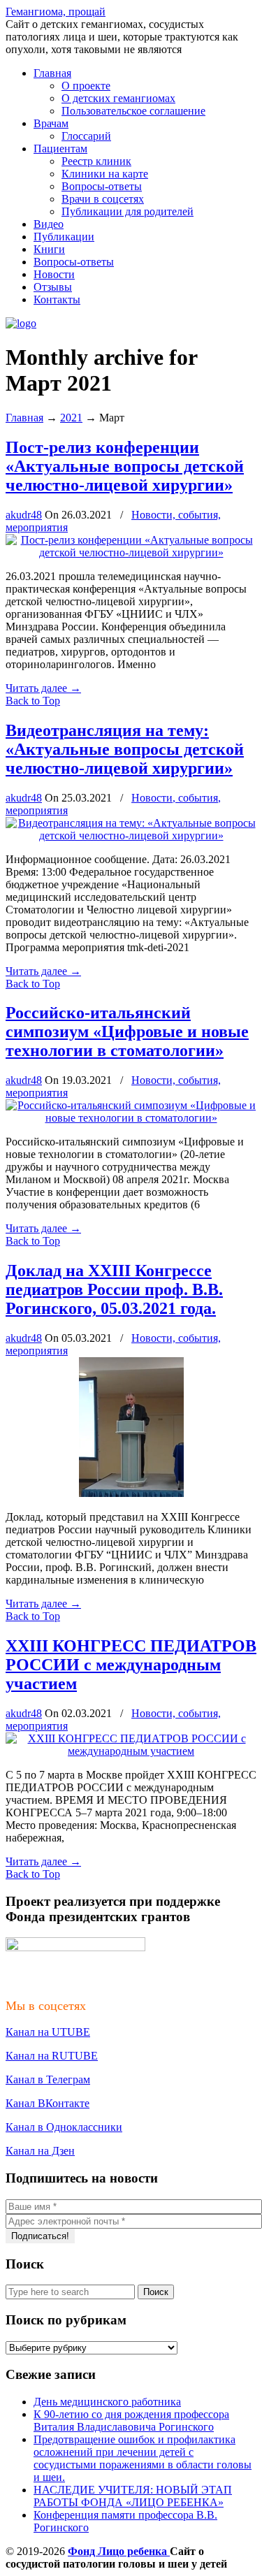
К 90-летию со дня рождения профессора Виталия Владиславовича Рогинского (131, 2421)
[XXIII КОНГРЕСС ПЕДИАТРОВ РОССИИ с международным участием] (131, 1751)
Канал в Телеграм (48, 2079)
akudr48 (24, 515)
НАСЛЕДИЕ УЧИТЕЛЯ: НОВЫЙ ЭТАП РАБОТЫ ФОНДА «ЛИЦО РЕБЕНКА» (133, 2496)
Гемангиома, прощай (56, 12)
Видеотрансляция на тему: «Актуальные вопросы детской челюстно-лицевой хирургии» (125, 749)
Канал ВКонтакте (48, 2103)
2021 (71, 418)
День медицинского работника (107, 2402)
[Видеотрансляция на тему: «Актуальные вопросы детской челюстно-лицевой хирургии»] (131, 835)
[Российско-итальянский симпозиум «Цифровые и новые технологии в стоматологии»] (131, 1118)
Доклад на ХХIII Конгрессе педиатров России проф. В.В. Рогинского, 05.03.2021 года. (114, 1289)
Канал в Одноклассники (64, 2127)
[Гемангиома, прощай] (21, 323)
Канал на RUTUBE (52, 2056)
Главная (24, 418)
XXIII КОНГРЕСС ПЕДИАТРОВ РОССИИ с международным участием (131, 1665)
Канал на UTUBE (48, 2032)
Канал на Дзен (40, 2151)
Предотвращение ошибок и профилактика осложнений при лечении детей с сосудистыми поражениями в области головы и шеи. (143, 2458)
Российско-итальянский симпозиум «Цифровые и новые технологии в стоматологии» (127, 1032)
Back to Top (33, 701)
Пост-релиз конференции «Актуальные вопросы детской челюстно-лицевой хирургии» (125, 466)
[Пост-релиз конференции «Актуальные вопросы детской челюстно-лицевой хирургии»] (131, 552)
